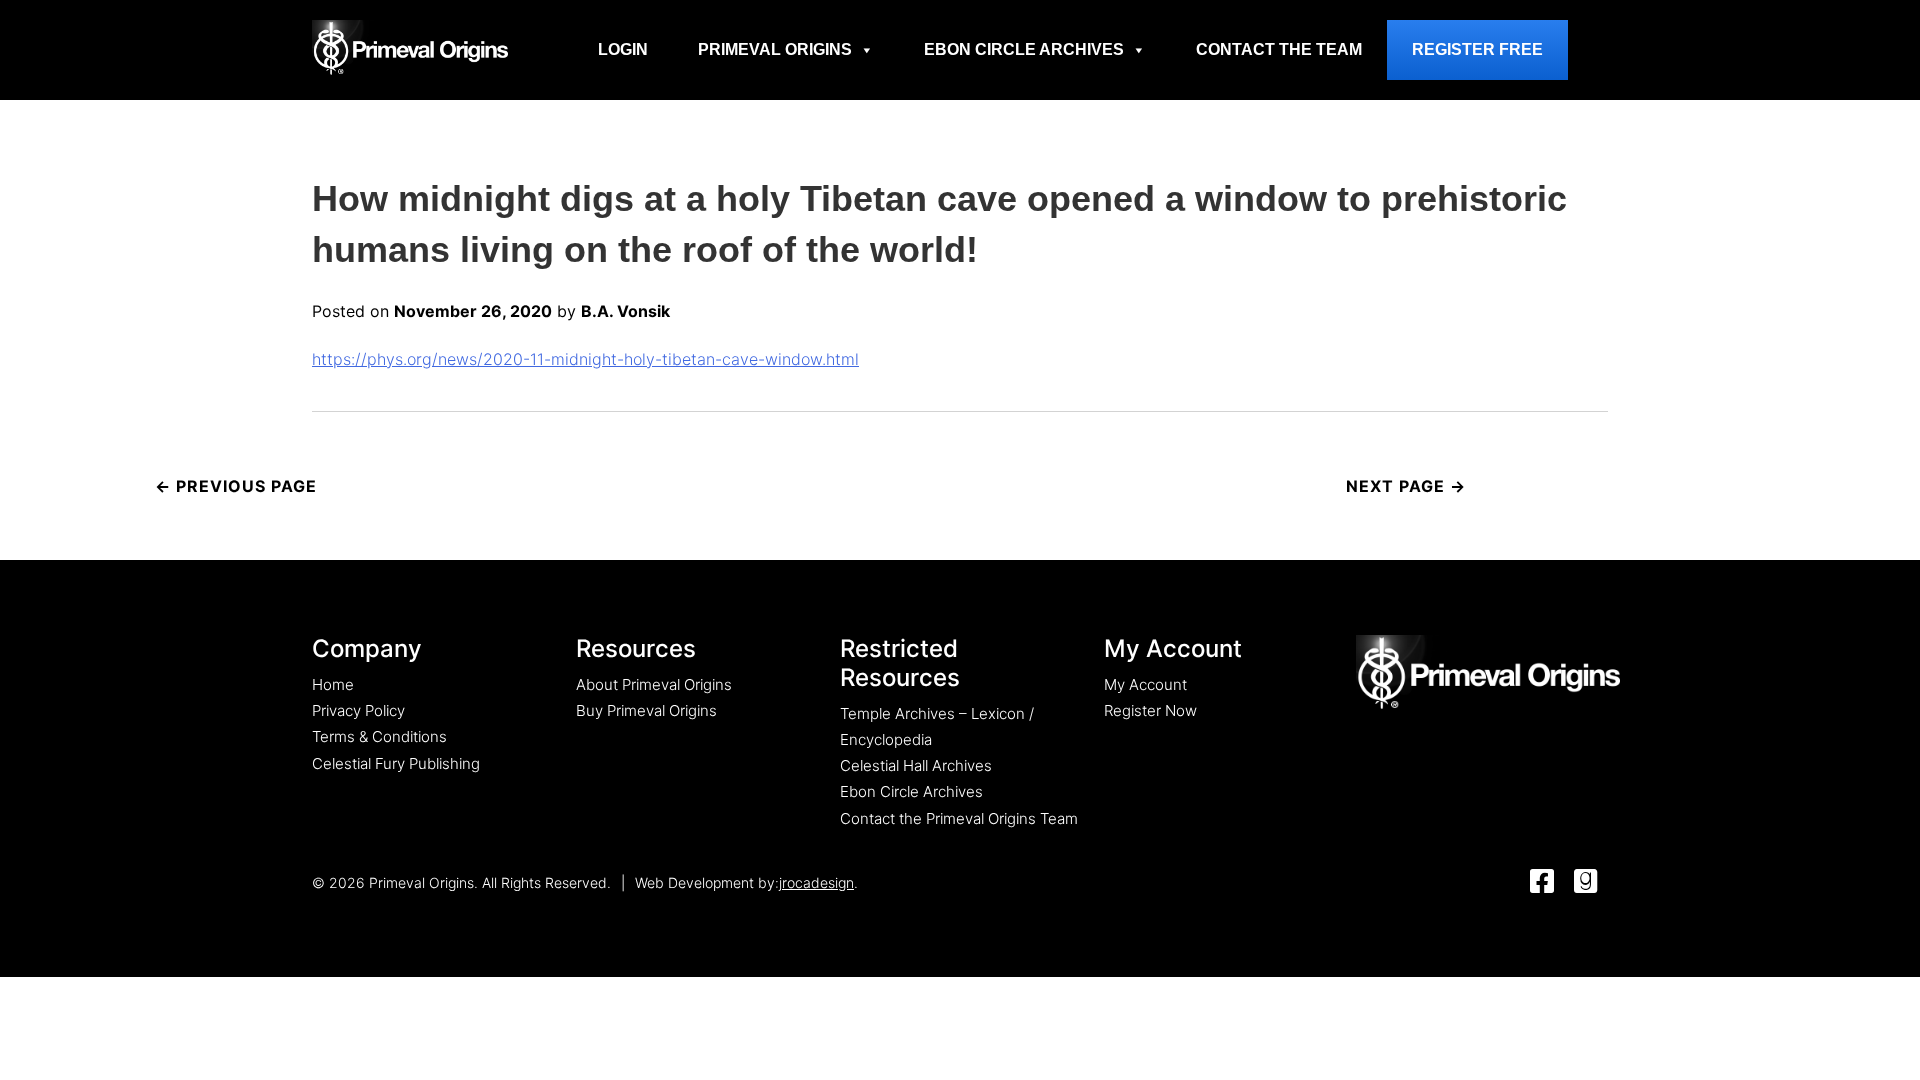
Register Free (1477, 49)
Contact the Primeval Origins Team (959, 818)
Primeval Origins (775, 49)
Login (623, 49)
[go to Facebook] (1542, 882)
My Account (1145, 684)
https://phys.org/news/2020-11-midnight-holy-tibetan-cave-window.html (585, 359)
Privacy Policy (358, 710)
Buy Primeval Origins (646, 710)
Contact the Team (1279, 49)
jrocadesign (816, 882)
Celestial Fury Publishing (396, 763)
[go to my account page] (1488, 673)
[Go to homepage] (410, 47)
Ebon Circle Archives (1024, 49)
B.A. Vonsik (625, 311)
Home (333, 684)
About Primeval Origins (654, 684)
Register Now (1150, 710)
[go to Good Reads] (1586, 882)
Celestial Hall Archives (916, 765)
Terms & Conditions (379, 736)
